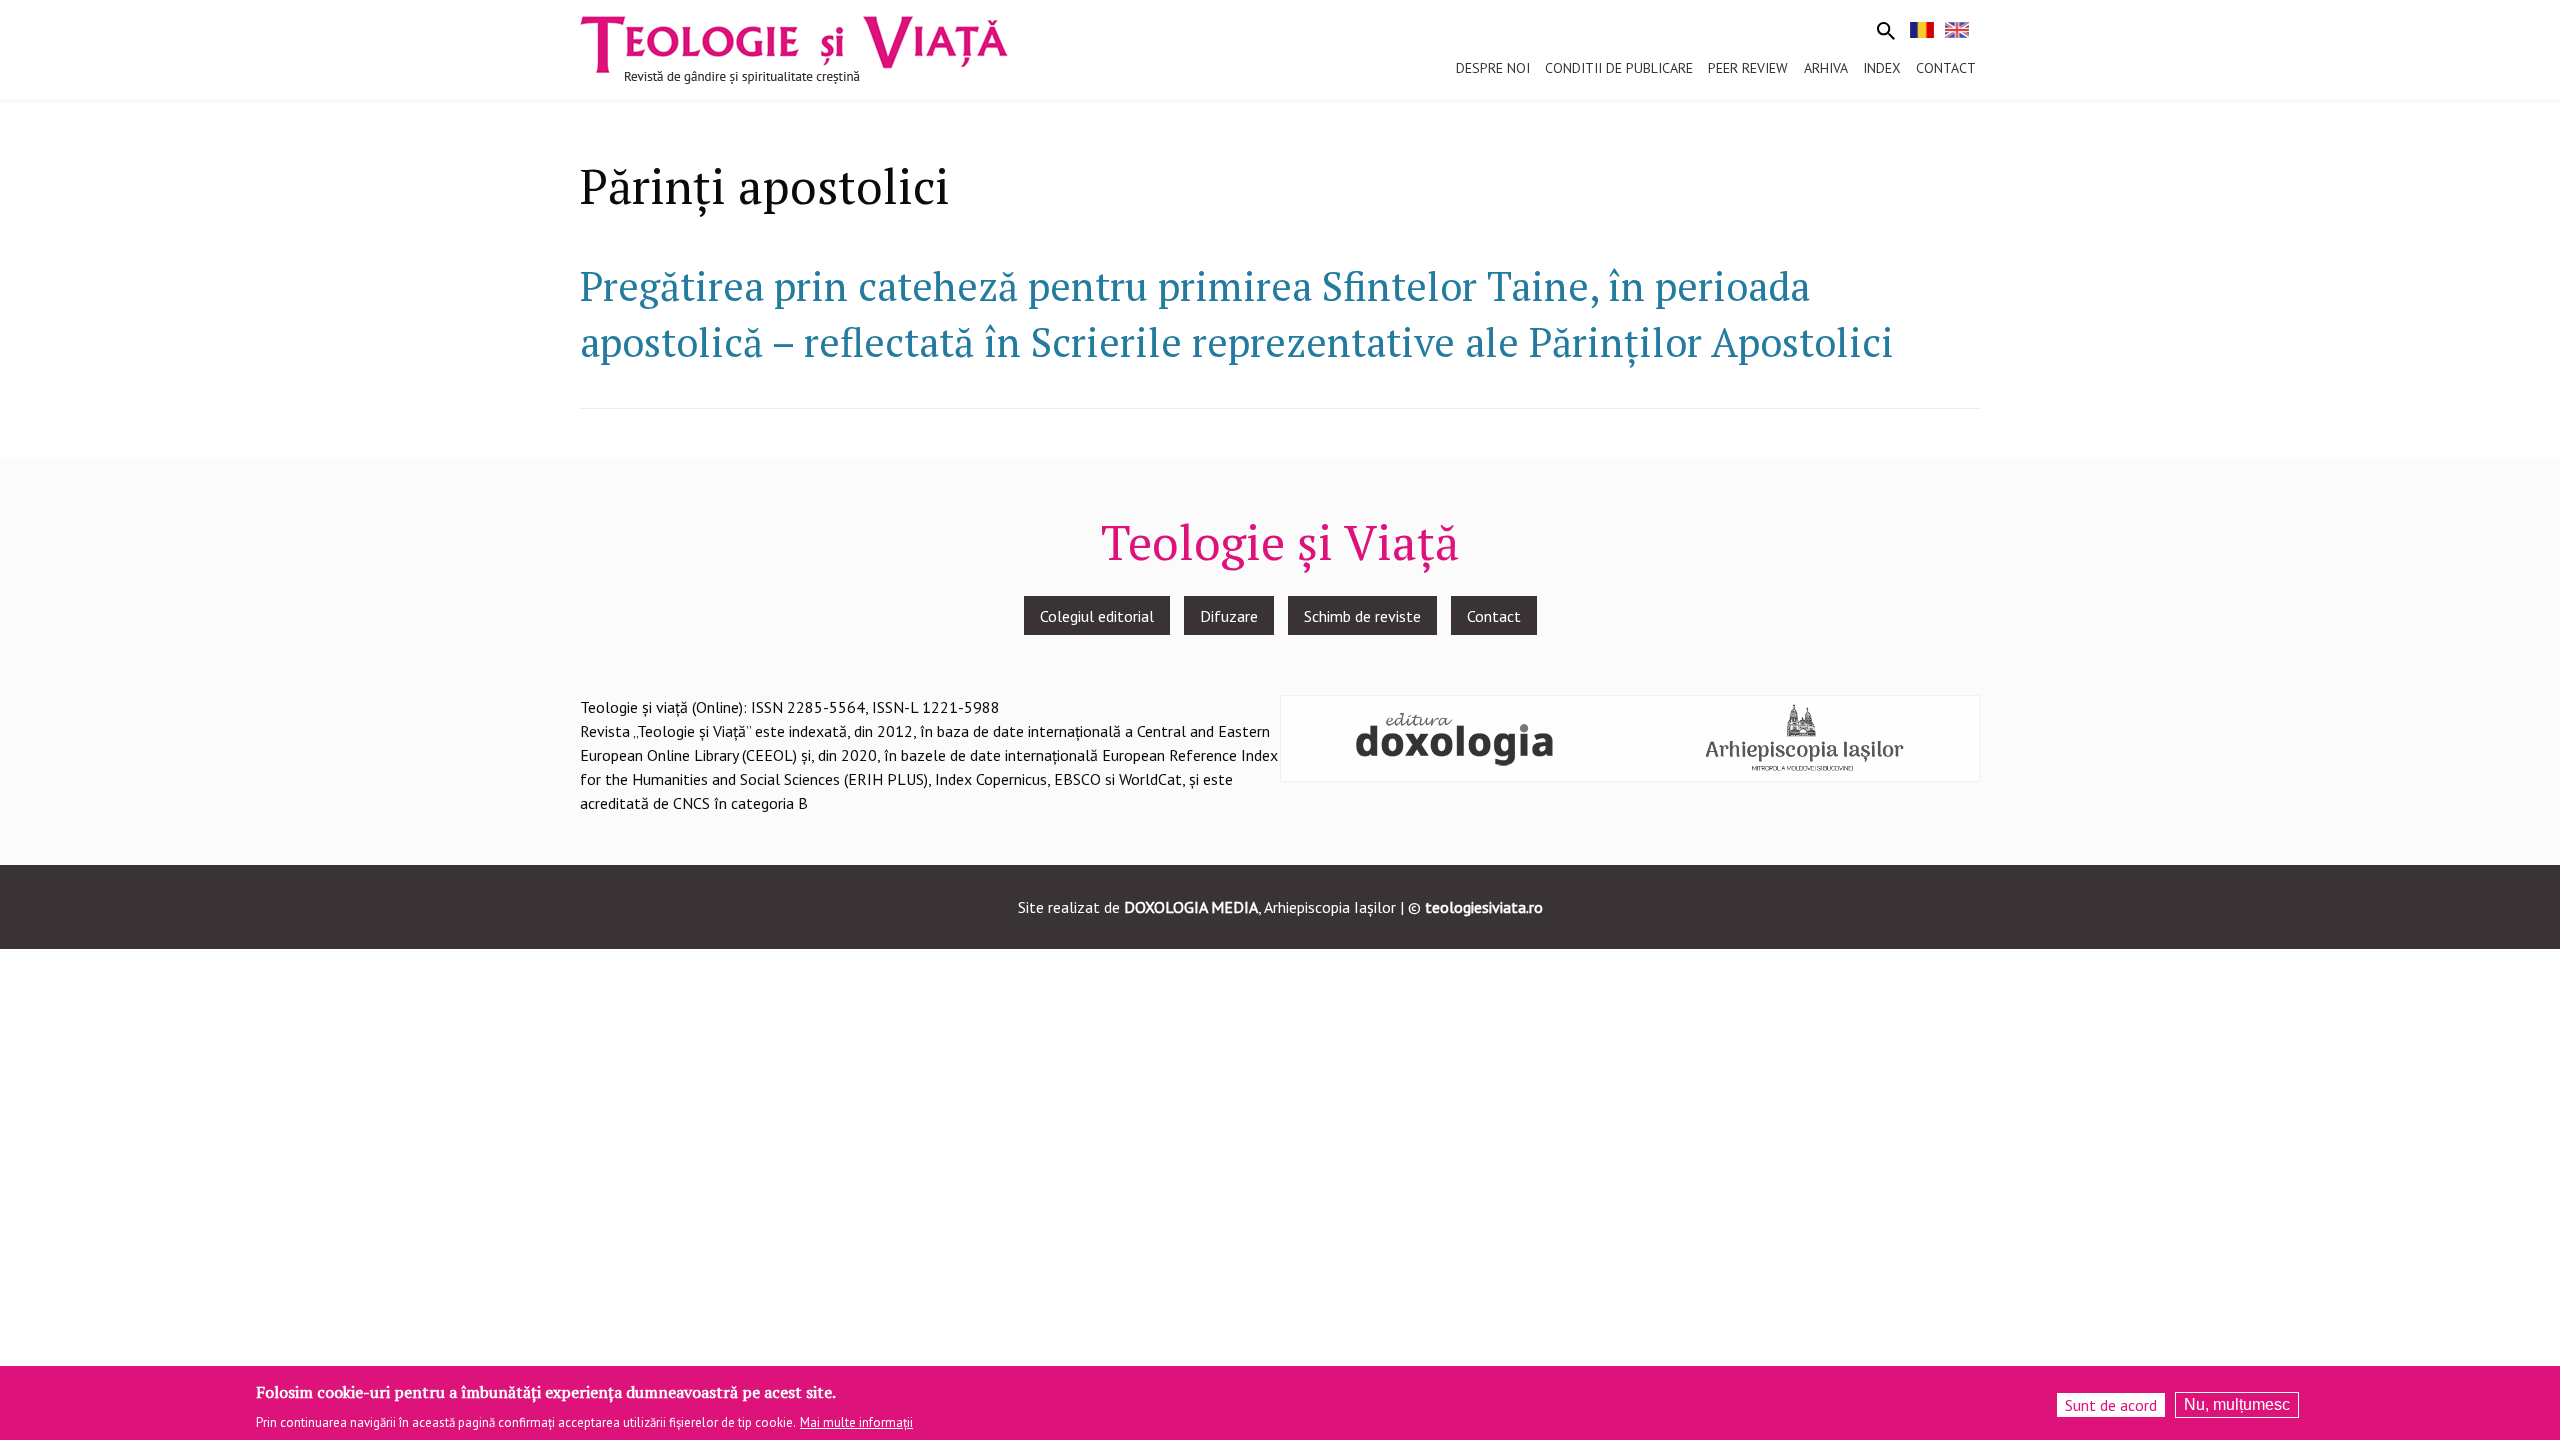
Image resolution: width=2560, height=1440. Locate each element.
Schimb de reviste (1362, 616)
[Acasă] (794, 48)
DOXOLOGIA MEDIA (1191, 907)
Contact (1494, 616)
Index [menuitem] (1882, 68)
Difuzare (1229, 616)
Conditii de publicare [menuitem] (1619, 68)
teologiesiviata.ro (1484, 907)
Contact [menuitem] (1946, 68)
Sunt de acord (2111, 1405)
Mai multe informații (856, 1421)
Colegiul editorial (1097, 616)
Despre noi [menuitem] (1493, 68)
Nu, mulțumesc (2237, 1404)
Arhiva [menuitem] (1826, 68)
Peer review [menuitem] (1748, 68)
